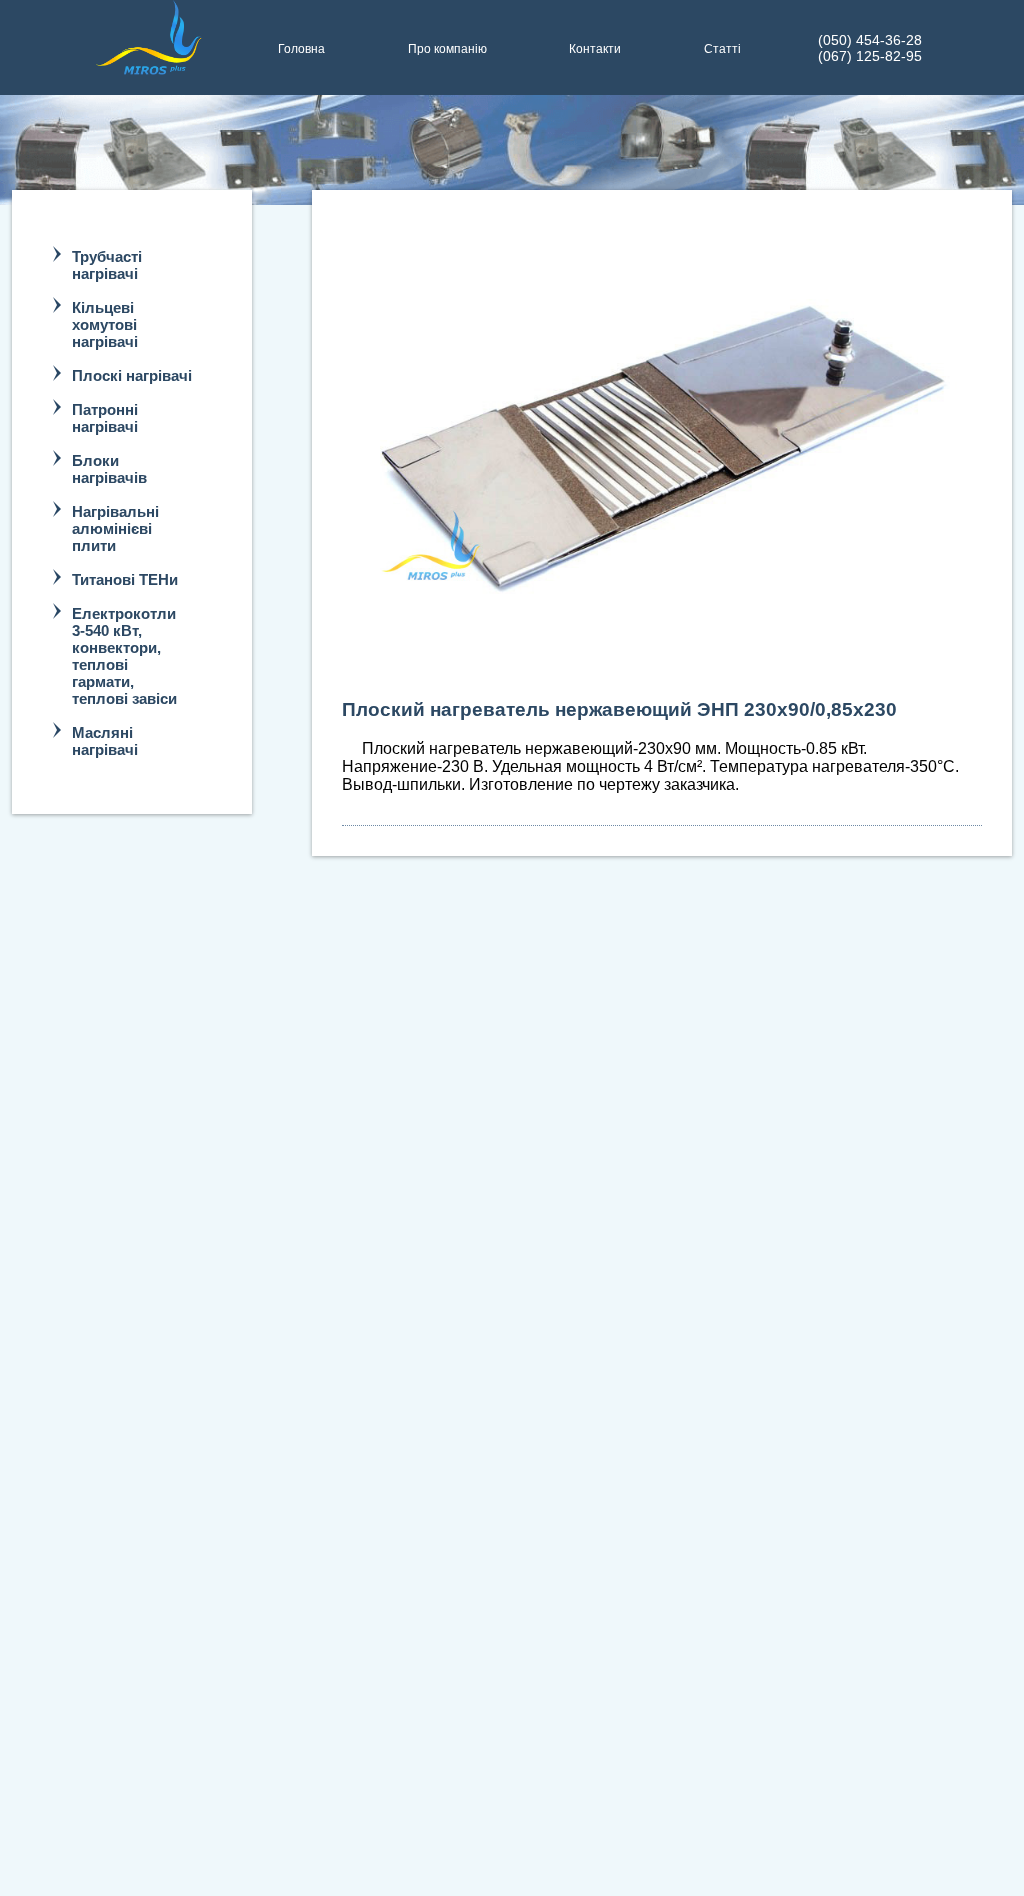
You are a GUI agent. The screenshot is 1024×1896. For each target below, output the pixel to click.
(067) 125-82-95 (870, 56)
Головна (301, 49)
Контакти (595, 49)
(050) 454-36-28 (870, 40)
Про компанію (447, 49)
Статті (722, 49)
